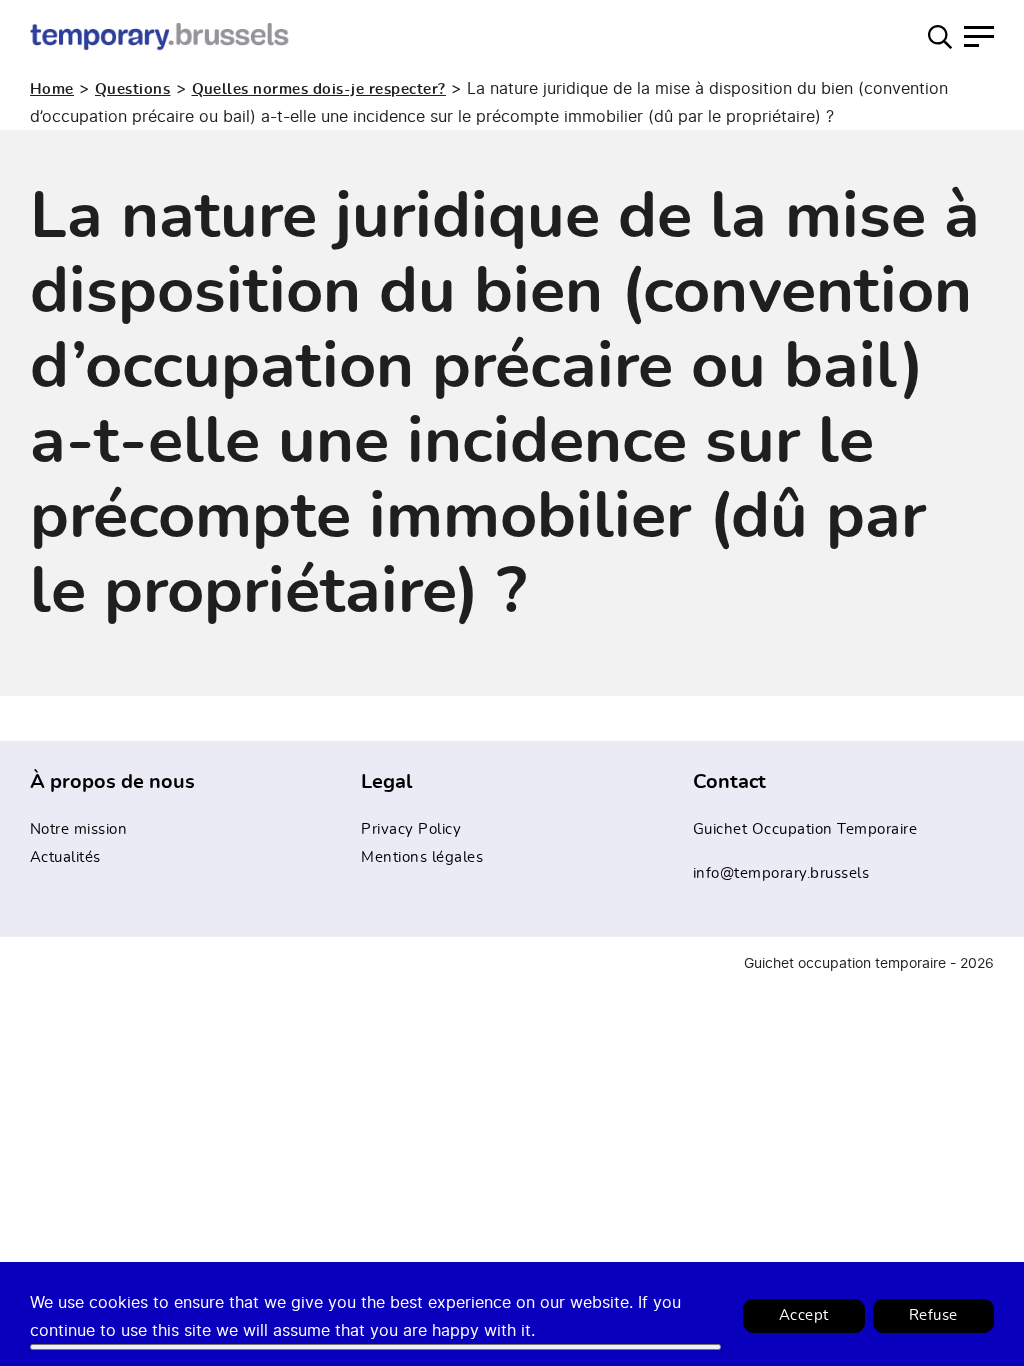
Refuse (933, 1315)
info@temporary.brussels (781, 873)
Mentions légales (422, 857)
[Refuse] (375, 1347)
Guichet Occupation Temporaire (805, 829)
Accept (804, 1315)
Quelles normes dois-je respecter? (319, 89)
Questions (133, 89)
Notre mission (79, 829)
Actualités (65, 857)
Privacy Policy (411, 829)
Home (52, 89)
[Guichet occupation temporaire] (160, 36)
